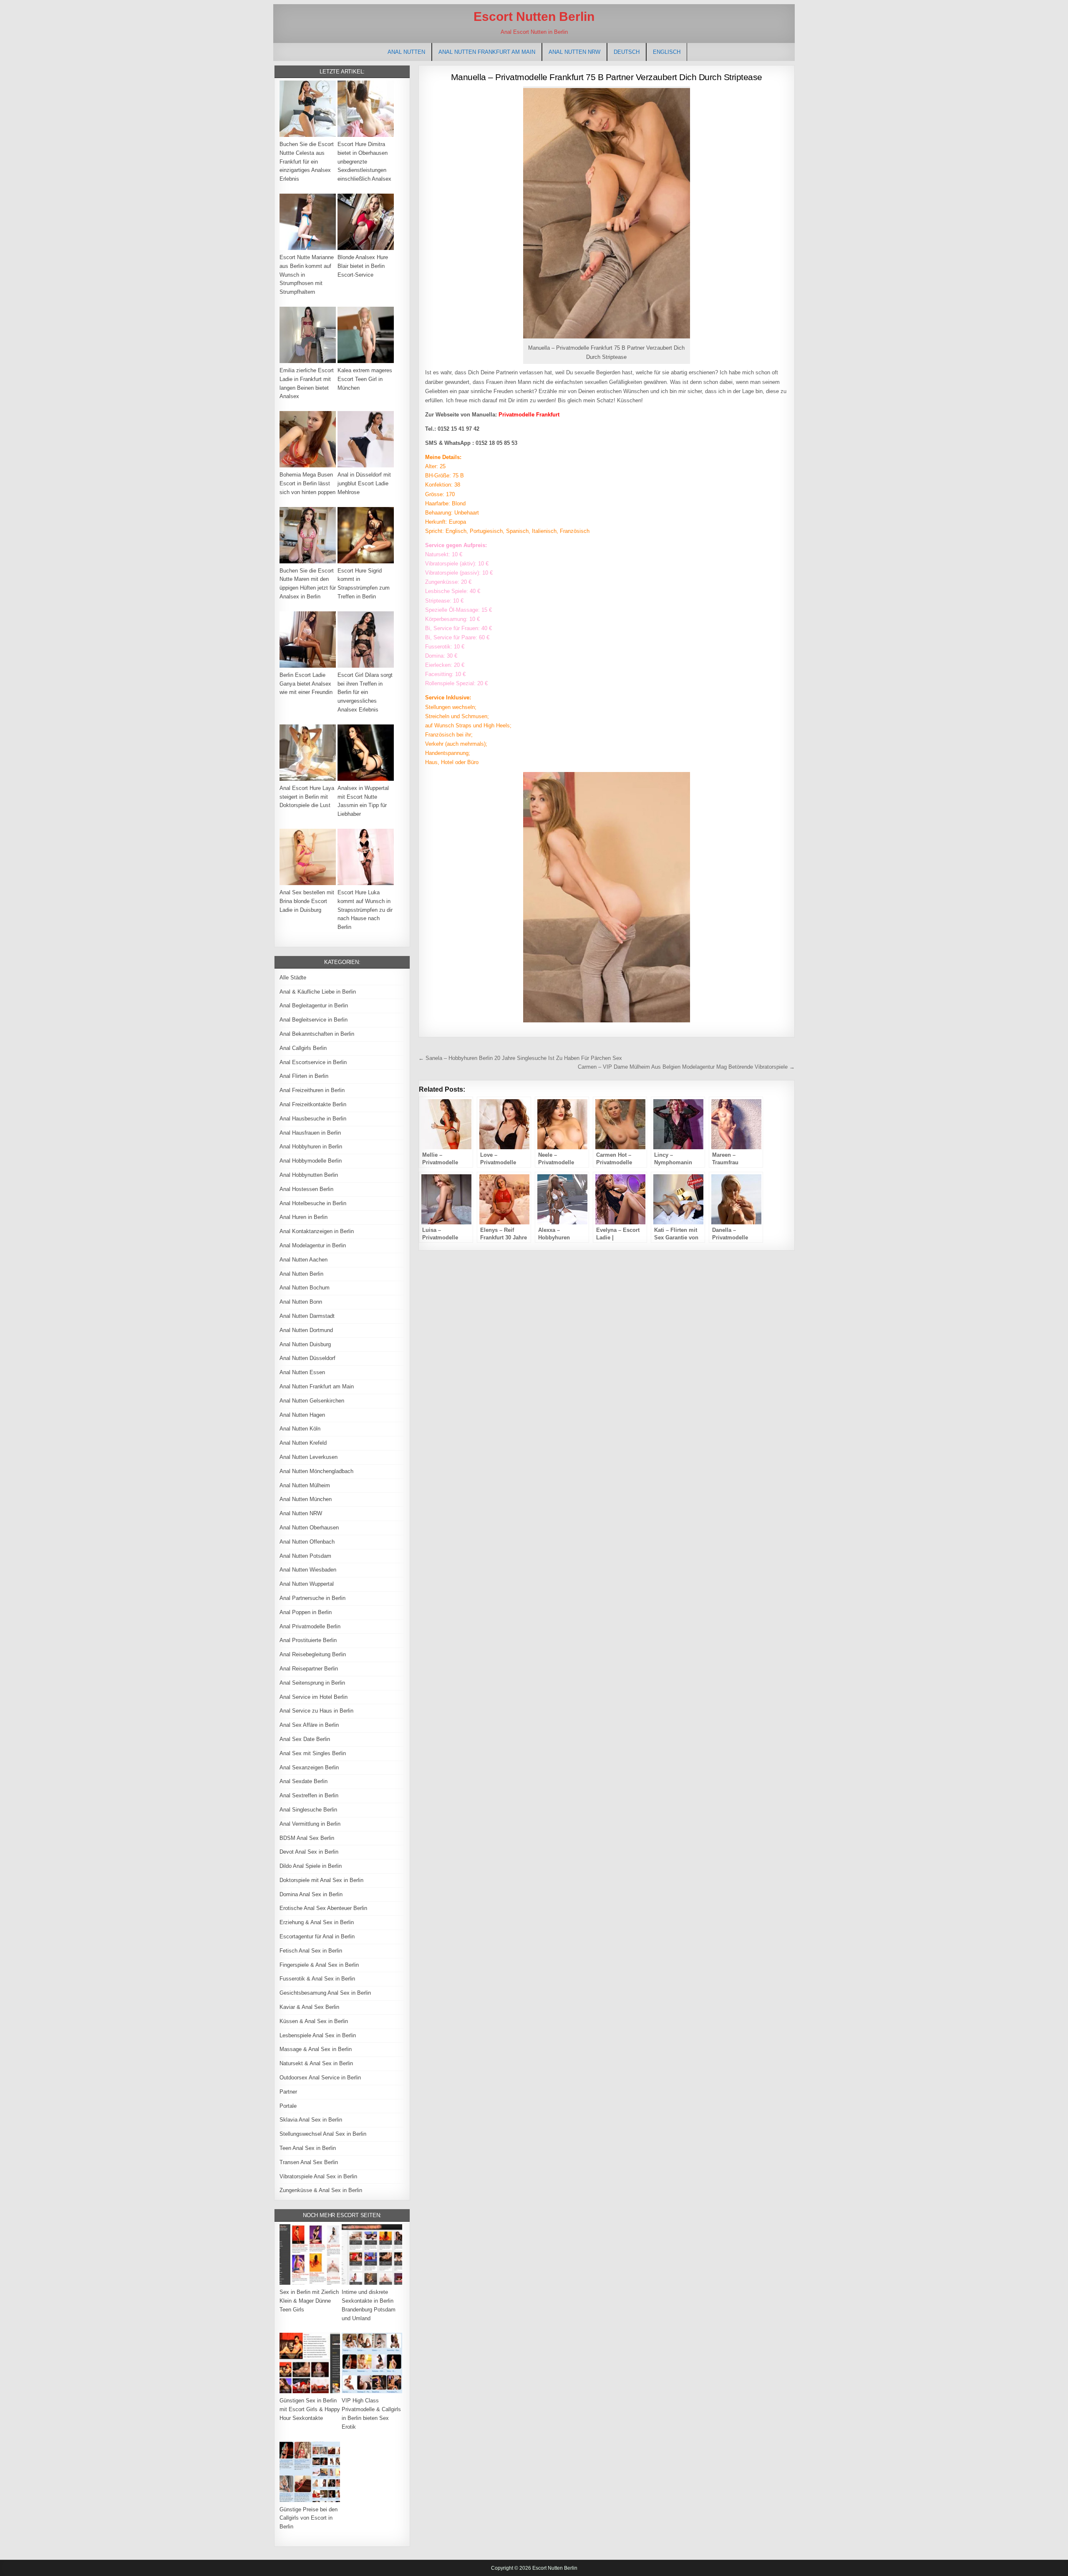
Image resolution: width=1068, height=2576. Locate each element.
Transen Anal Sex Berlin (309, 2162)
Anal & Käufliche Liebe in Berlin (318, 992)
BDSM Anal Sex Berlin (307, 1838)
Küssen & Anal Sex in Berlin (314, 2021)
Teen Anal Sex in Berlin (308, 2148)
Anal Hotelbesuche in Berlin (313, 1203)
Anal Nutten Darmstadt (307, 1316)
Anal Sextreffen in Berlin (309, 1795)
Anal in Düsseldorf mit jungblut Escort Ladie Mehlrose (364, 483)
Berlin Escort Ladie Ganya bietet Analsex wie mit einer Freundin (306, 684)
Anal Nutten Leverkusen (309, 1457)
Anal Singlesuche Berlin (308, 1810)
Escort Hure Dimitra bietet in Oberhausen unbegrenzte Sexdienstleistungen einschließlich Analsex (364, 161)
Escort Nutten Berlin (534, 16)
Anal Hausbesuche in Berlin (313, 1119)
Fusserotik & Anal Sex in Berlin (317, 1979)
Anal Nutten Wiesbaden (308, 1570)
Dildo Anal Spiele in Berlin (311, 1866)
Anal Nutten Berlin (301, 1274)
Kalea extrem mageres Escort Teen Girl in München (365, 379)
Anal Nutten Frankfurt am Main (487, 52)
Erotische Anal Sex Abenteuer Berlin (323, 1908)
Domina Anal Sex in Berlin (311, 1894)
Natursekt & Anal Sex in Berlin (316, 2063)
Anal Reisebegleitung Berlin (313, 1654)
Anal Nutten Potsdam (305, 1556)
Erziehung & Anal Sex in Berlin (317, 1922)
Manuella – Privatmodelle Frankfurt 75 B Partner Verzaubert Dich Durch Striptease (607, 77)
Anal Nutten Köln (300, 1429)
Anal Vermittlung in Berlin (310, 1824)
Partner (288, 2092)
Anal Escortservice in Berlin (313, 1062)
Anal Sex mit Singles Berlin (313, 1753)
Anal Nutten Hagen (302, 1415)
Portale (288, 2106)
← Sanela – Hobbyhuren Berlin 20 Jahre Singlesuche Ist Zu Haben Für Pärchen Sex (520, 1058)
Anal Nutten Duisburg (305, 1344)
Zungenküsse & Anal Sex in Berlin (321, 2190)
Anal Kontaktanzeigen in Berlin (317, 1231)
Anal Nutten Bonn (301, 1302)
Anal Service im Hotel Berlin (314, 1697)
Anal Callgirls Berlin (303, 1048)
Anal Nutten (406, 52)
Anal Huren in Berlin (304, 1217)
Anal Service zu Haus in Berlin (316, 1711)
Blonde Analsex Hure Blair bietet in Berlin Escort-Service (363, 266)
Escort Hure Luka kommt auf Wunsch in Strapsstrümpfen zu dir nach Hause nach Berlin (365, 910)
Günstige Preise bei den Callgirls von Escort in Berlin (309, 2518)
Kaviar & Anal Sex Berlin (309, 2007)
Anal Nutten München (306, 1499)
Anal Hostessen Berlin (306, 1189)
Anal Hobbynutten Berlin (309, 1175)
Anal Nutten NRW (574, 52)
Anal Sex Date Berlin (305, 1739)
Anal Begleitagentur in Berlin (314, 1005)
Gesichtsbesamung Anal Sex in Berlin (325, 1993)
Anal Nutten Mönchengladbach (316, 1471)
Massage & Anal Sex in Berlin (316, 2049)
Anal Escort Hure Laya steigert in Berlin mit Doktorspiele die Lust (307, 797)
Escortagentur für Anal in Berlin (317, 1936)
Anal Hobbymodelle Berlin (311, 1161)
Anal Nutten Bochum (305, 1288)
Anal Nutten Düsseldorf (307, 1358)
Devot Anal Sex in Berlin (309, 1852)
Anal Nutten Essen (302, 1372)
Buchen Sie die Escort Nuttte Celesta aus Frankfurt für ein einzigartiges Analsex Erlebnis (307, 161)
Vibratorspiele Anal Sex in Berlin (318, 2176)
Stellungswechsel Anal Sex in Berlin (323, 2134)
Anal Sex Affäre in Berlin (309, 1725)
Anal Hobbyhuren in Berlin (311, 1147)
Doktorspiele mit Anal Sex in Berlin (321, 1880)
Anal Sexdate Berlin (304, 1781)
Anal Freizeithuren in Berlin (312, 1090)
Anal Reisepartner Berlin (309, 1669)
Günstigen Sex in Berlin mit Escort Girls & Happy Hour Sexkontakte (310, 2409)
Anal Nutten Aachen (304, 1260)
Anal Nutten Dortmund (306, 1330)
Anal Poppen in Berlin (306, 1612)
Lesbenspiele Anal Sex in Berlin (318, 2035)
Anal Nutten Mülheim (305, 1485)
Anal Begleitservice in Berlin (314, 1020)
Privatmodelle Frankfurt (529, 415)
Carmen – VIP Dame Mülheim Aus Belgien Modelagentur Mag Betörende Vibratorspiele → (686, 1067)
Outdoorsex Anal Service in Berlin (320, 2078)
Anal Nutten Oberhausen (309, 1528)
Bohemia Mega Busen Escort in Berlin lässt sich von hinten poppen (307, 483)
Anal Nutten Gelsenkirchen (312, 1401)
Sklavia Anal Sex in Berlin (311, 2120)
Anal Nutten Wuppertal (307, 1584)
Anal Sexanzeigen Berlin (309, 1767)
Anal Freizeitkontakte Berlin (313, 1104)
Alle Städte (293, 978)
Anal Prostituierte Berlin (308, 1640)
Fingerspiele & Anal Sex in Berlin (319, 1965)
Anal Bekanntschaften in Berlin (317, 1034)
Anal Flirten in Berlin (304, 1076)
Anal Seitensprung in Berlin (312, 1683)
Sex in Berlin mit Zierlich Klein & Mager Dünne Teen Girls (309, 2301)
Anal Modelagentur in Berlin (313, 1245)
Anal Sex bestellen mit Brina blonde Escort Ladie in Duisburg (307, 901)
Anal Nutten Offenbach (307, 1542)
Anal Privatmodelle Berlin (310, 1626)
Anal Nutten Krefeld (303, 1443)
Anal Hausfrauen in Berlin (310, 1133)
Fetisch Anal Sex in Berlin (311, 1951)
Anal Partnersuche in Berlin (312, 1598)
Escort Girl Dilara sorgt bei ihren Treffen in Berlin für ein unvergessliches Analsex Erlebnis (365, 692)
